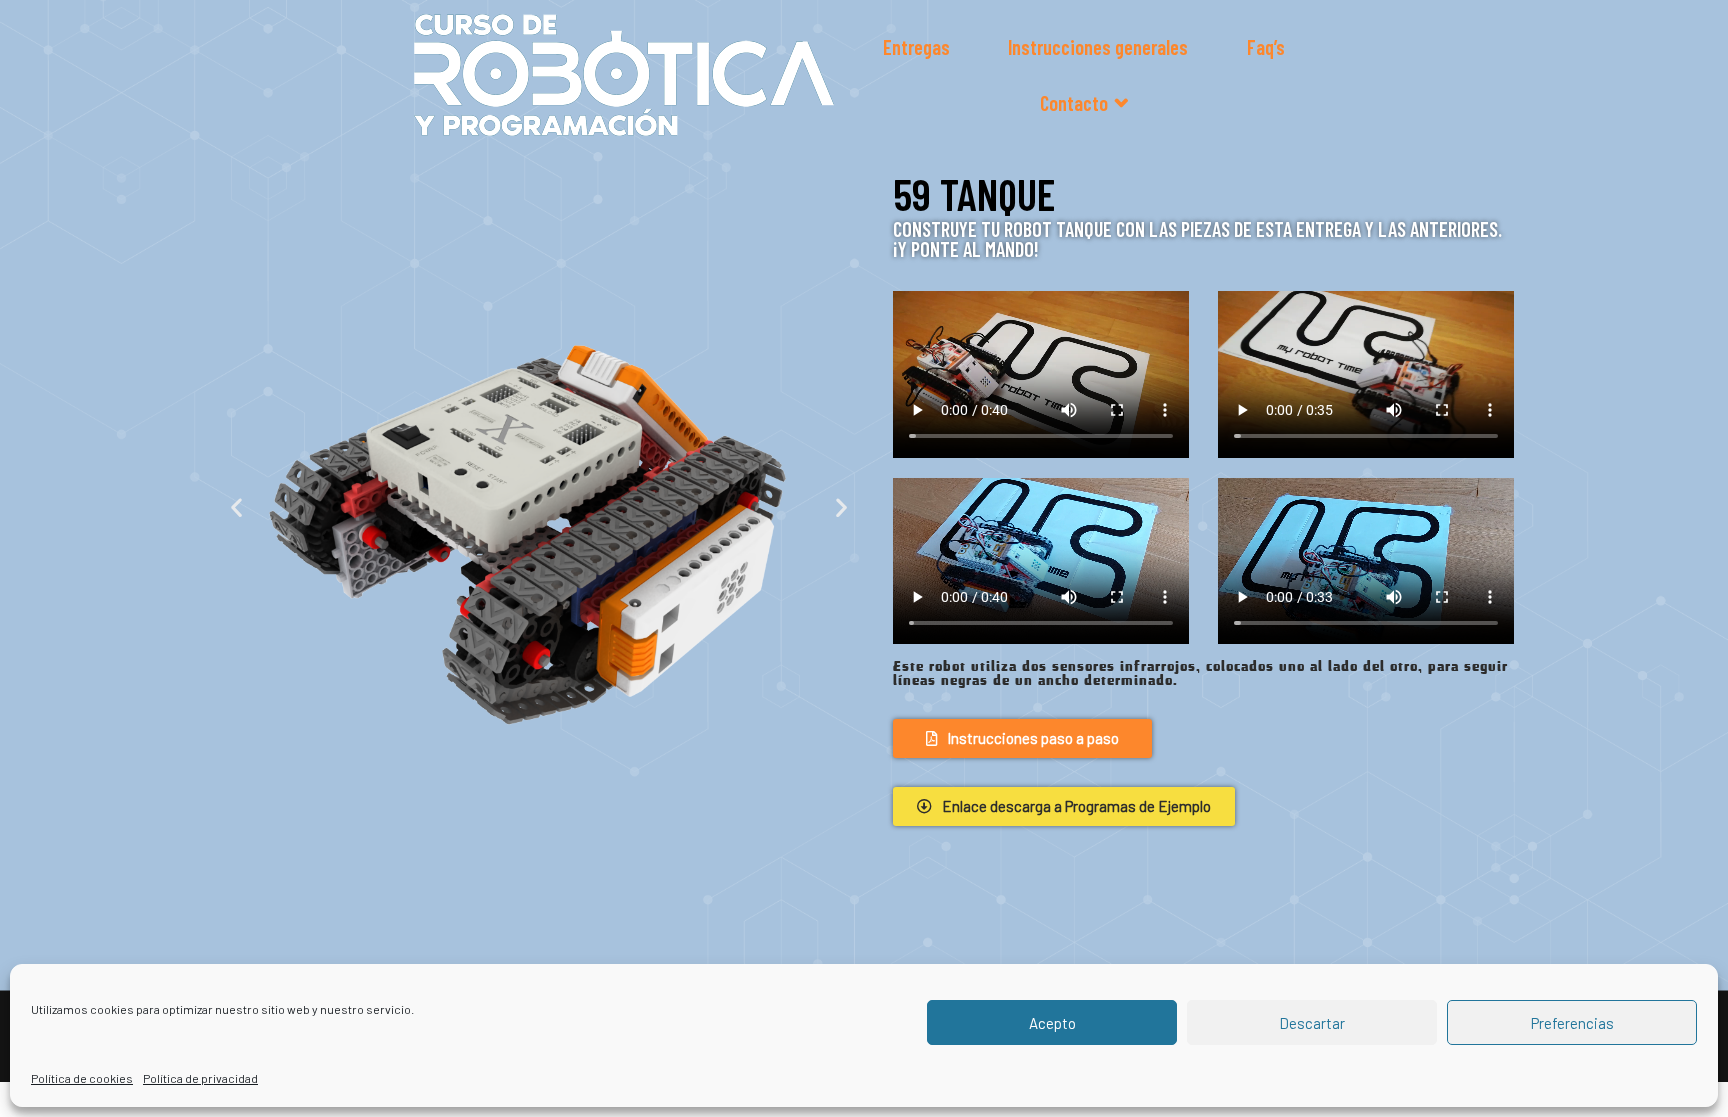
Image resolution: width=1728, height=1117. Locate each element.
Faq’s (1266, 47)
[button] (236, 506)
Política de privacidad (200, 1078)
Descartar (1312, 1023)
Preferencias (1572, 1023)
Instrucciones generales (1098, 47)
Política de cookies (82, 1078)
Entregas (916, 47)
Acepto (1052, 1023)
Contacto (1074, 103)
